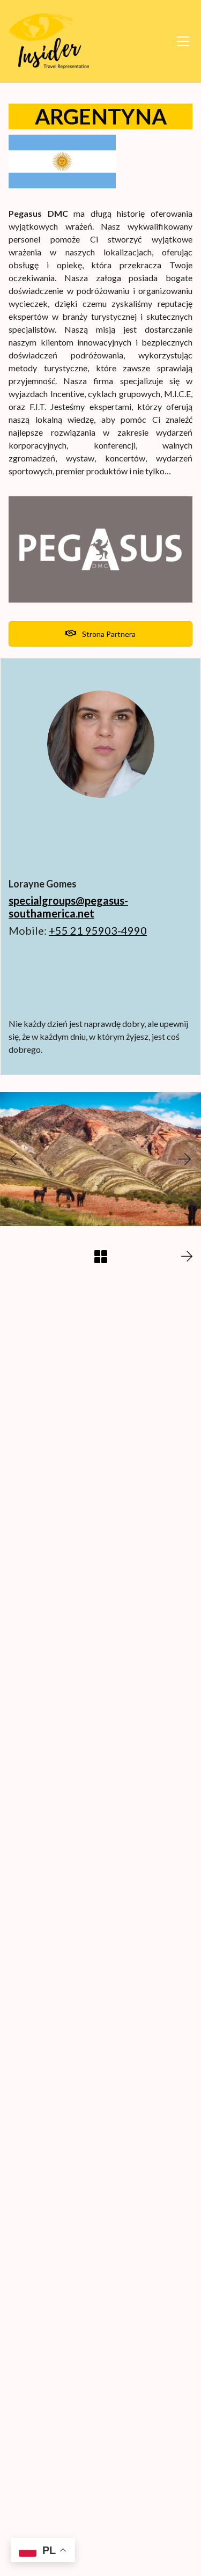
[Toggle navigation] (183, 41)
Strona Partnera (108, 634)
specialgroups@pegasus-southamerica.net (68, 907)
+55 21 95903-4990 (98, 930)
